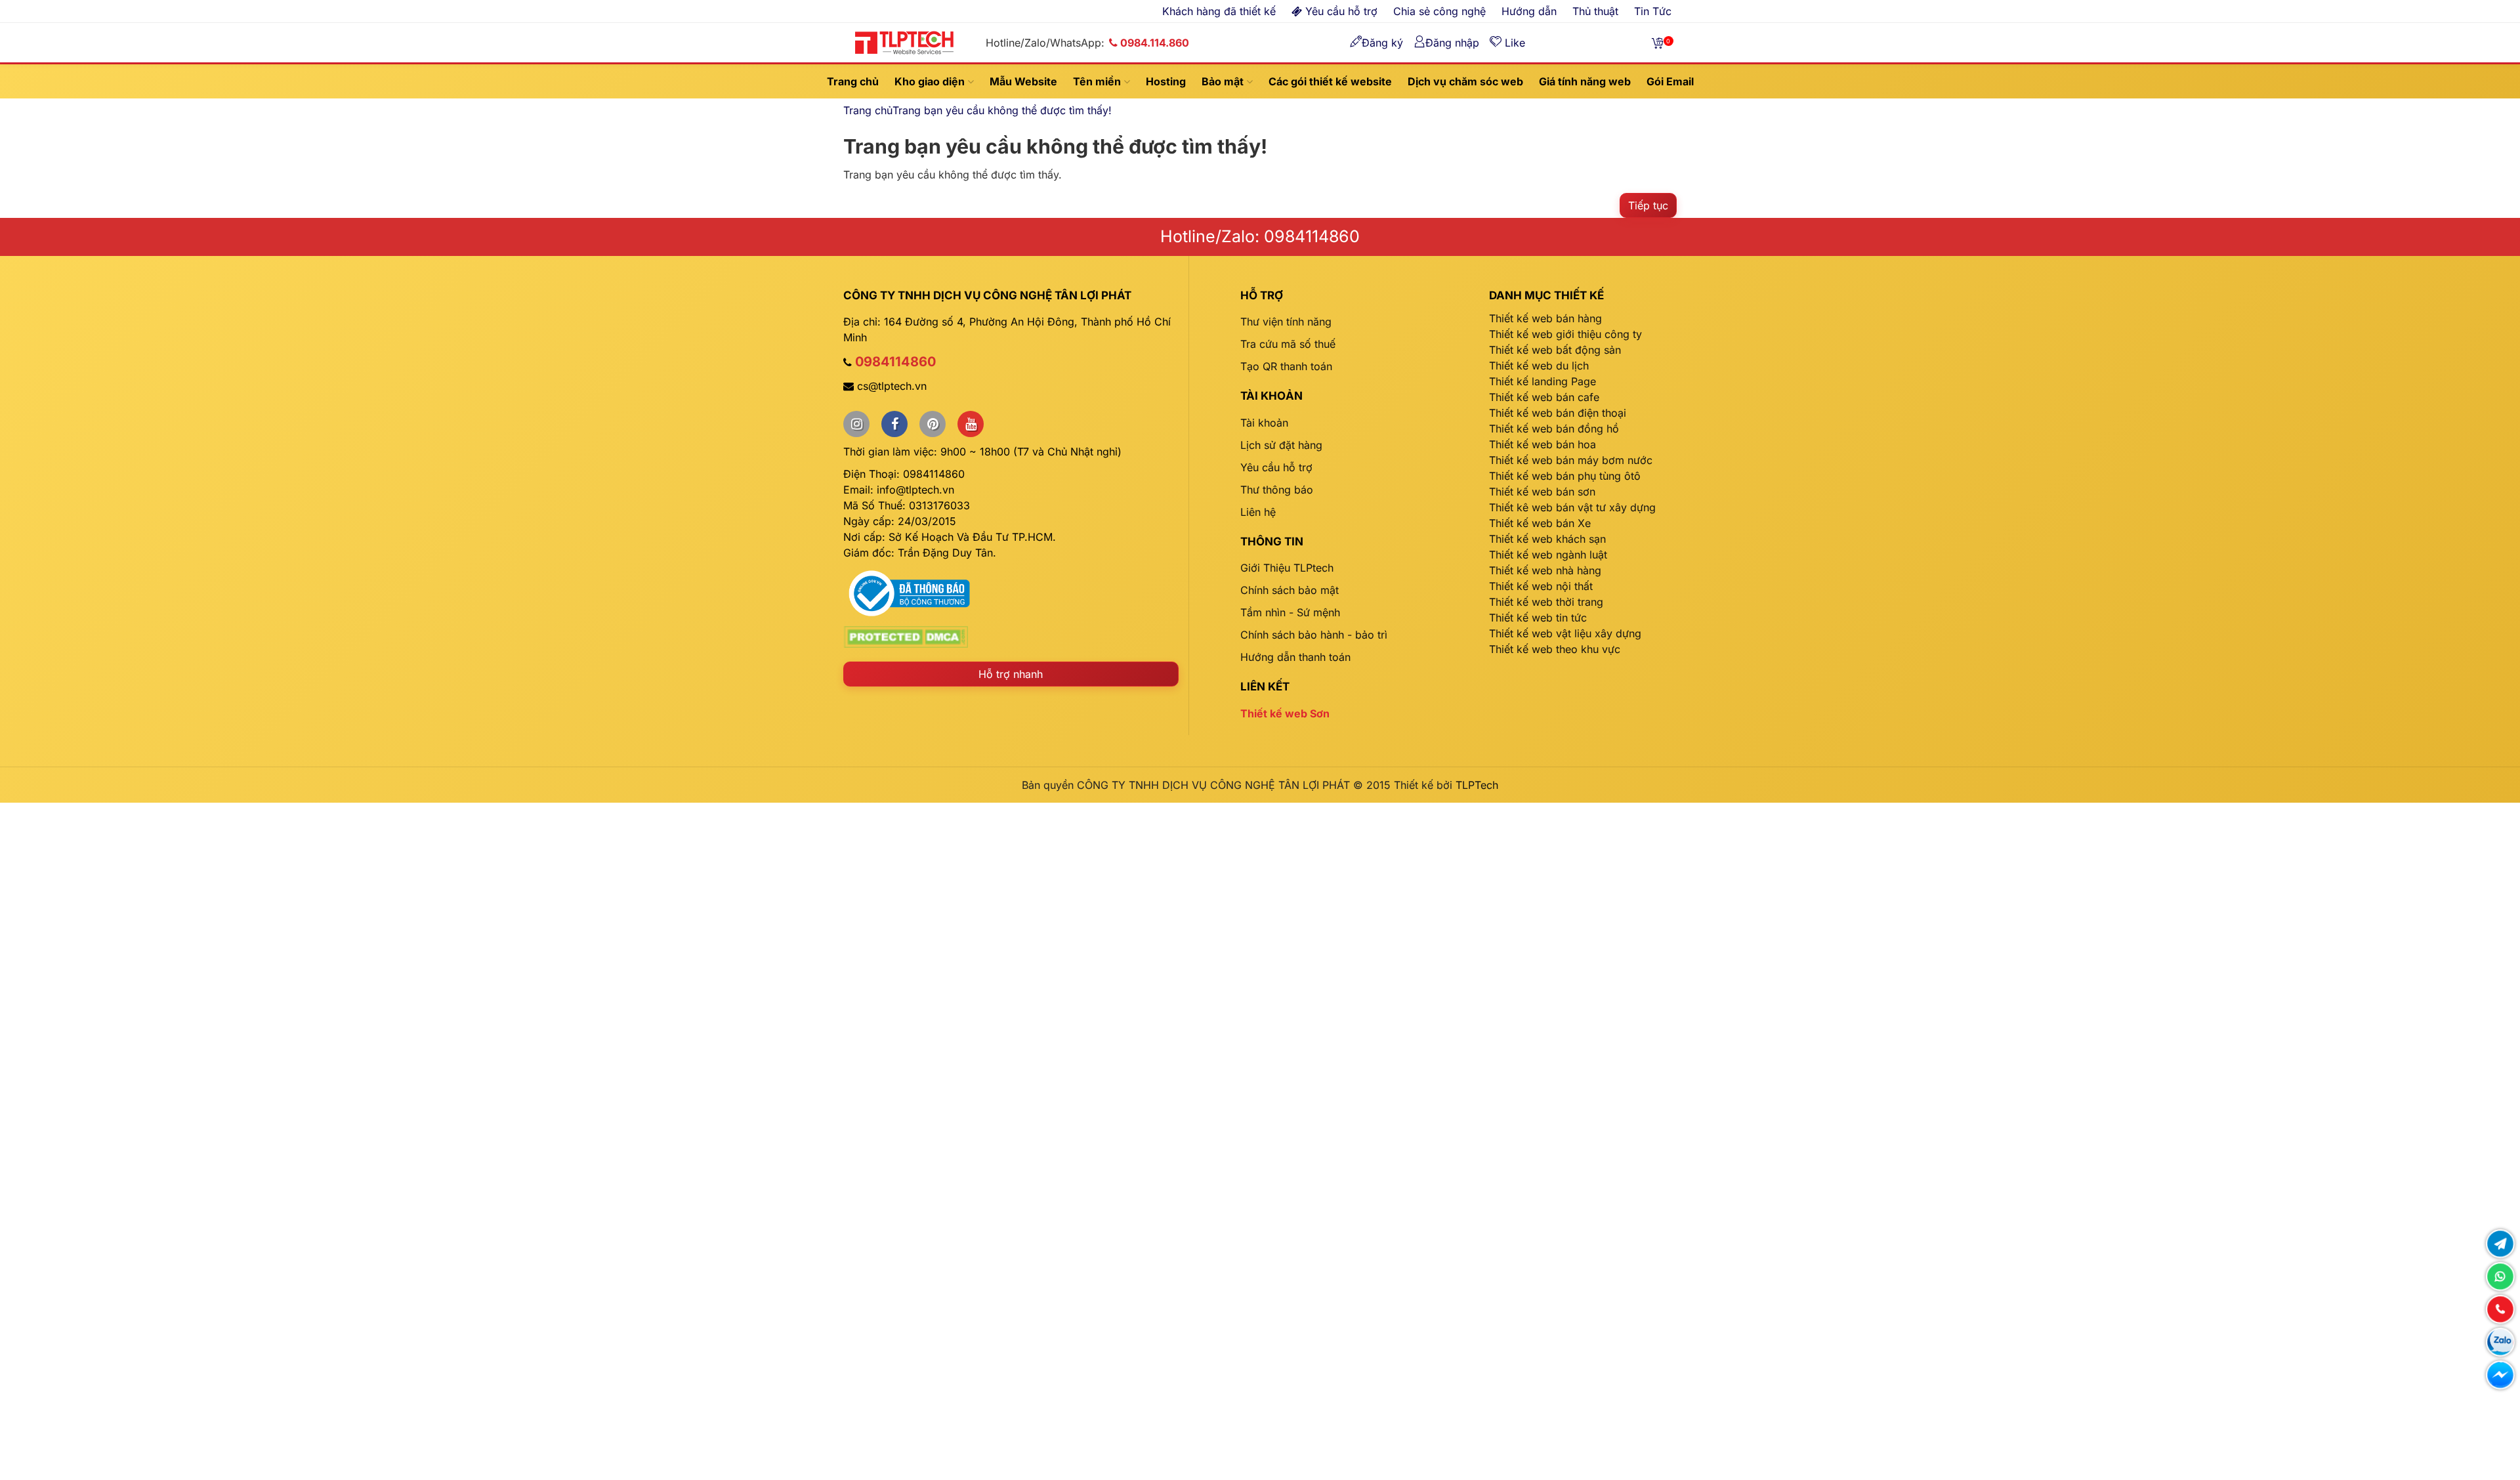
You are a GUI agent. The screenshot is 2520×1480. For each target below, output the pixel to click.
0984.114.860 (1155, 43)
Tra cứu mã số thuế (1288, 344)
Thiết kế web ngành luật (1548, 555)
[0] (1658, 43)
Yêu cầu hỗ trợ (1276, 467)
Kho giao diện (931, 81)
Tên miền (1098, 81)
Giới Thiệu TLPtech (1287, 568)
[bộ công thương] (909, 592)
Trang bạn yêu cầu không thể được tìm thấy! (1002, 110)
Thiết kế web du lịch (1539, 366)
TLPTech (1477, 785)
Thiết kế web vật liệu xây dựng (1565, 633)
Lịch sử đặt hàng (1281, 445)
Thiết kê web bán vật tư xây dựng (1572, 507)
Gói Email (1670, 81)
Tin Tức (1653, 11)
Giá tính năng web (1585, 81)
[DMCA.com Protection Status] (906, 636)
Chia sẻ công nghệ (1439, 11)
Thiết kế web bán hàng (1545, 318)
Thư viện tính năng (1286, 322)
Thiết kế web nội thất (1541, 586)
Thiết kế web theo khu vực (1555, 649)
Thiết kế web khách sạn (1547, 539)
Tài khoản (1264, 423)
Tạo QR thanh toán (1286, 366)
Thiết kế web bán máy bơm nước (1571, 460)
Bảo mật (1224, 81)
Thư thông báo (1277, 490)
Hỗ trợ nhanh (1011, 674)
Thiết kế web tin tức (1538, 618)
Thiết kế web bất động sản (1555, 350)
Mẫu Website (1023, 81)
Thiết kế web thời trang (1546, 602)
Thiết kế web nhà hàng (1545, 570)
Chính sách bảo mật (1290, 590)
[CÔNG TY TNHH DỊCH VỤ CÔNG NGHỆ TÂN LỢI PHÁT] (904, 41)
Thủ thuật (1595, 11)
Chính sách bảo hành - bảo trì (1314, 635)
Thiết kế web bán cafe (1544, 397)
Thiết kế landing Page (1543, 381)
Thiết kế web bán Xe (1540, 523)
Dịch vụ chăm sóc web (1465, 81)
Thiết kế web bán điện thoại (1558, 413)
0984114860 (895, 362)
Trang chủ (853, 81)
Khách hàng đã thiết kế (1219, 11)
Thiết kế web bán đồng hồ (1554, 429)
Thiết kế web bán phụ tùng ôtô (1565, 476)
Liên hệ (1258, 512)
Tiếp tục (1648, 205)
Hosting (1166, 81)
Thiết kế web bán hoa (1543, 444)
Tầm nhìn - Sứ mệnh (1290, 612)
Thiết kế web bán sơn (1542, 492)
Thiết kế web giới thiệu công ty (1565, 334)
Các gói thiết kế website (1330, 81)
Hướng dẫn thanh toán (1295, 657)
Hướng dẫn (1529, 11)
